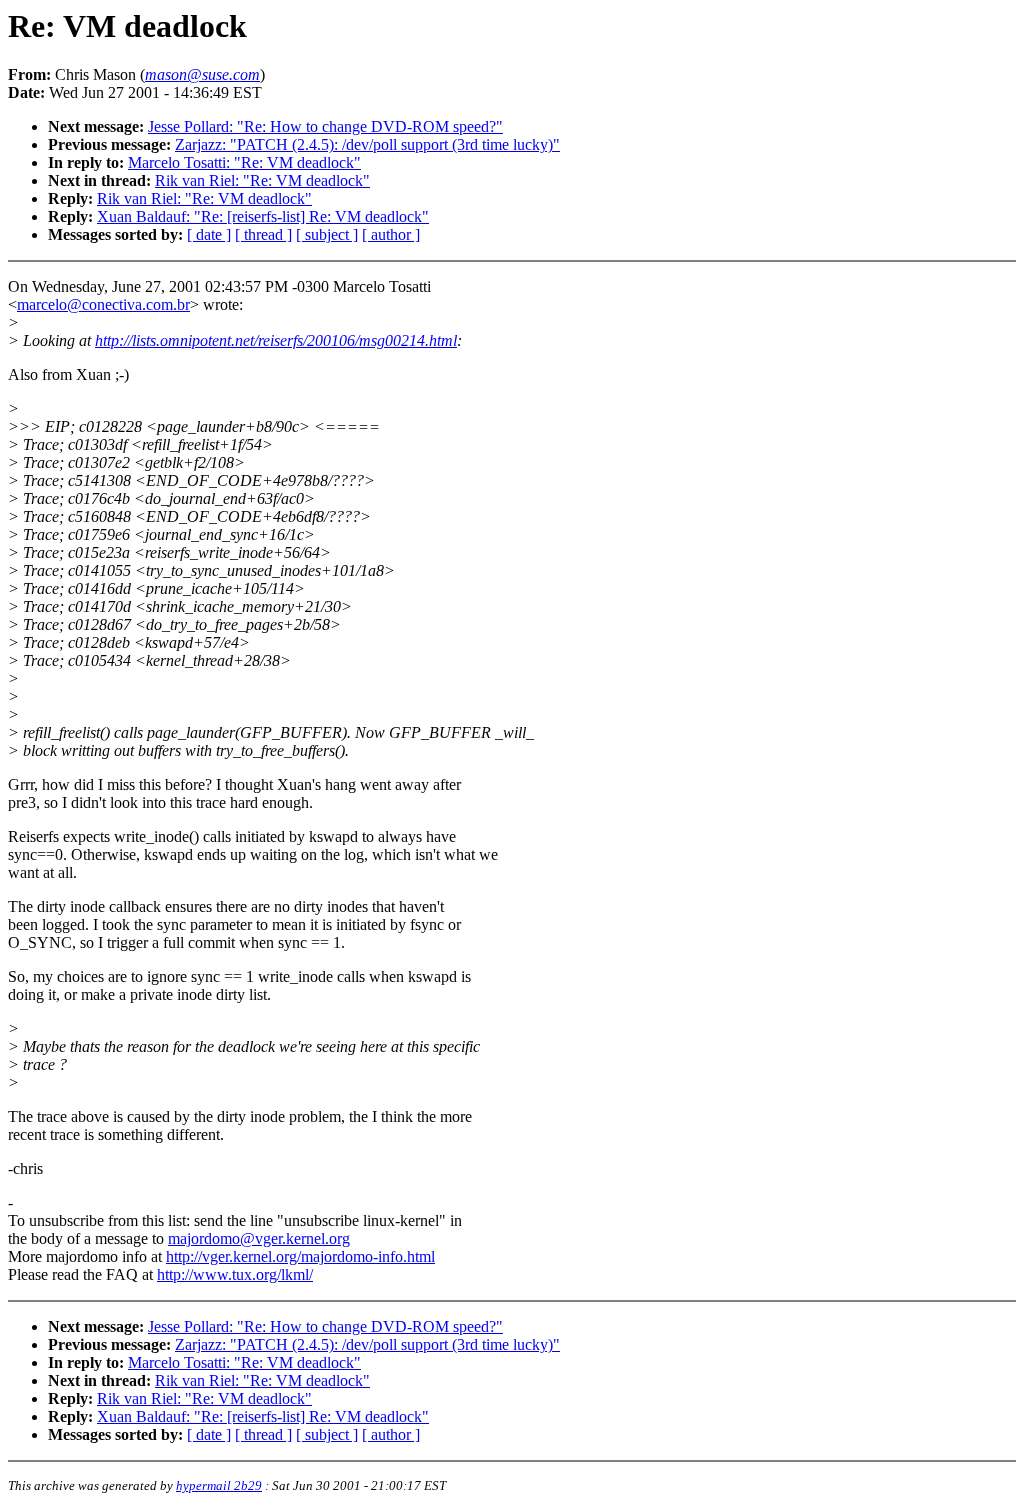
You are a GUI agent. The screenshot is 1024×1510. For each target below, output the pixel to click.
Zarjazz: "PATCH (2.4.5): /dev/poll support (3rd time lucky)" (367, 144)
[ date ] (209, 234)
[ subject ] (327, 234)
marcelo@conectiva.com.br (103, 304)
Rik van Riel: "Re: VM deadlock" (262, 180)
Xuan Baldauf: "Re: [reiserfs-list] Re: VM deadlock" (263, 216)
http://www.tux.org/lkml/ (235, 1274)
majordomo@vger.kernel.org (259, 1238)
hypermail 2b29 (219, 1485)
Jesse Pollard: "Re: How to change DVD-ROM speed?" (325, 126)
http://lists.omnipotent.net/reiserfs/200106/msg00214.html (276, 340)
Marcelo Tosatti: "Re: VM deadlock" (244, 162)
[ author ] (391, 234)
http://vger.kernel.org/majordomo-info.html (300, 1256)
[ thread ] (263, 234)
